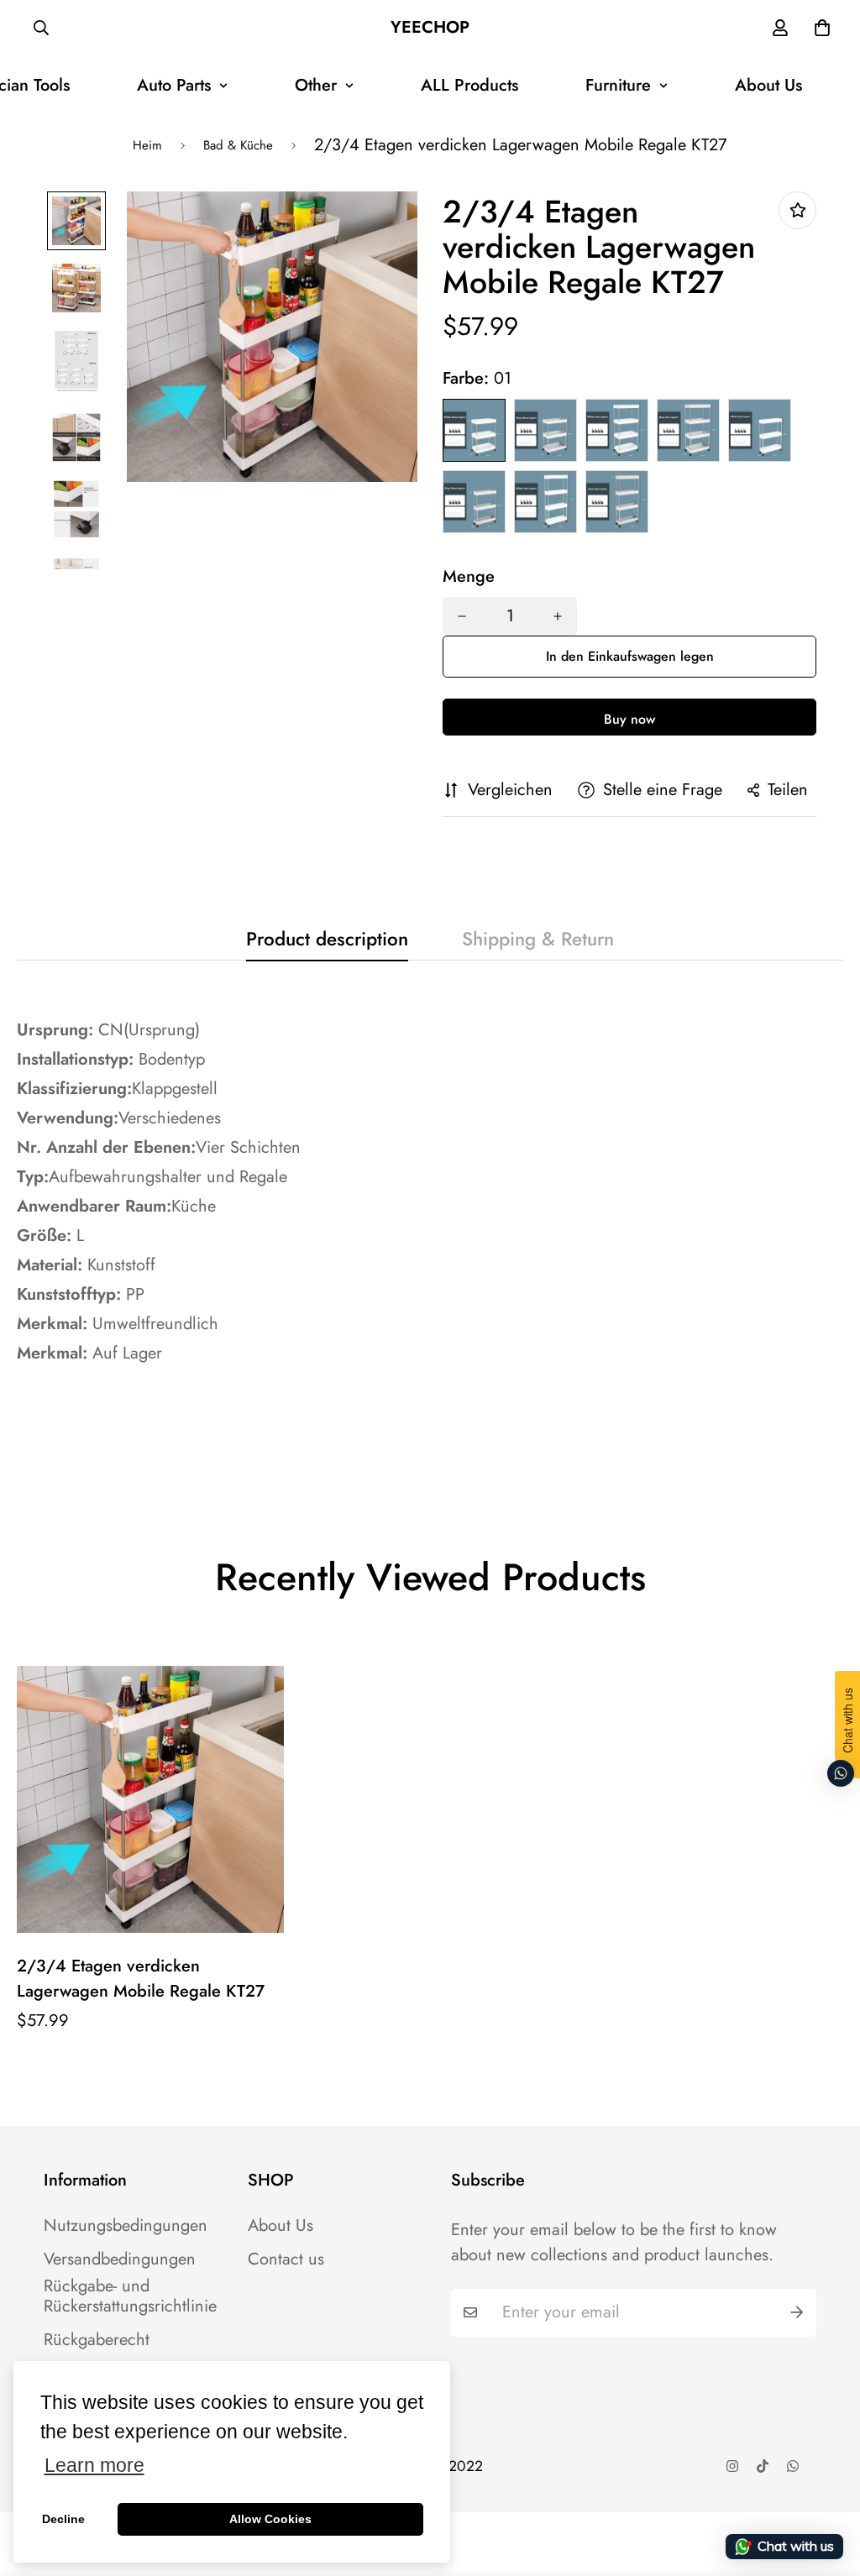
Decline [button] (63, 2519)
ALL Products (469, 85)
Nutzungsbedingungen (126, 2226)
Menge (469, 577)
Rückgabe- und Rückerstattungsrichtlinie (130, 2296)
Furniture (618, 85)
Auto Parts (174, 85)
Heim (147, 145)
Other (316, 85)
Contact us (286, 2259)
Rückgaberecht (97, 2340)
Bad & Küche (238, 145)
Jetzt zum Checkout (629, 717)
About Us (768, 85)
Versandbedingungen (120, 2259)
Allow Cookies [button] (270, 2519)
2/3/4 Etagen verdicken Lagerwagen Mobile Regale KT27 (141, 1979)
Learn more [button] (94, 2466)
